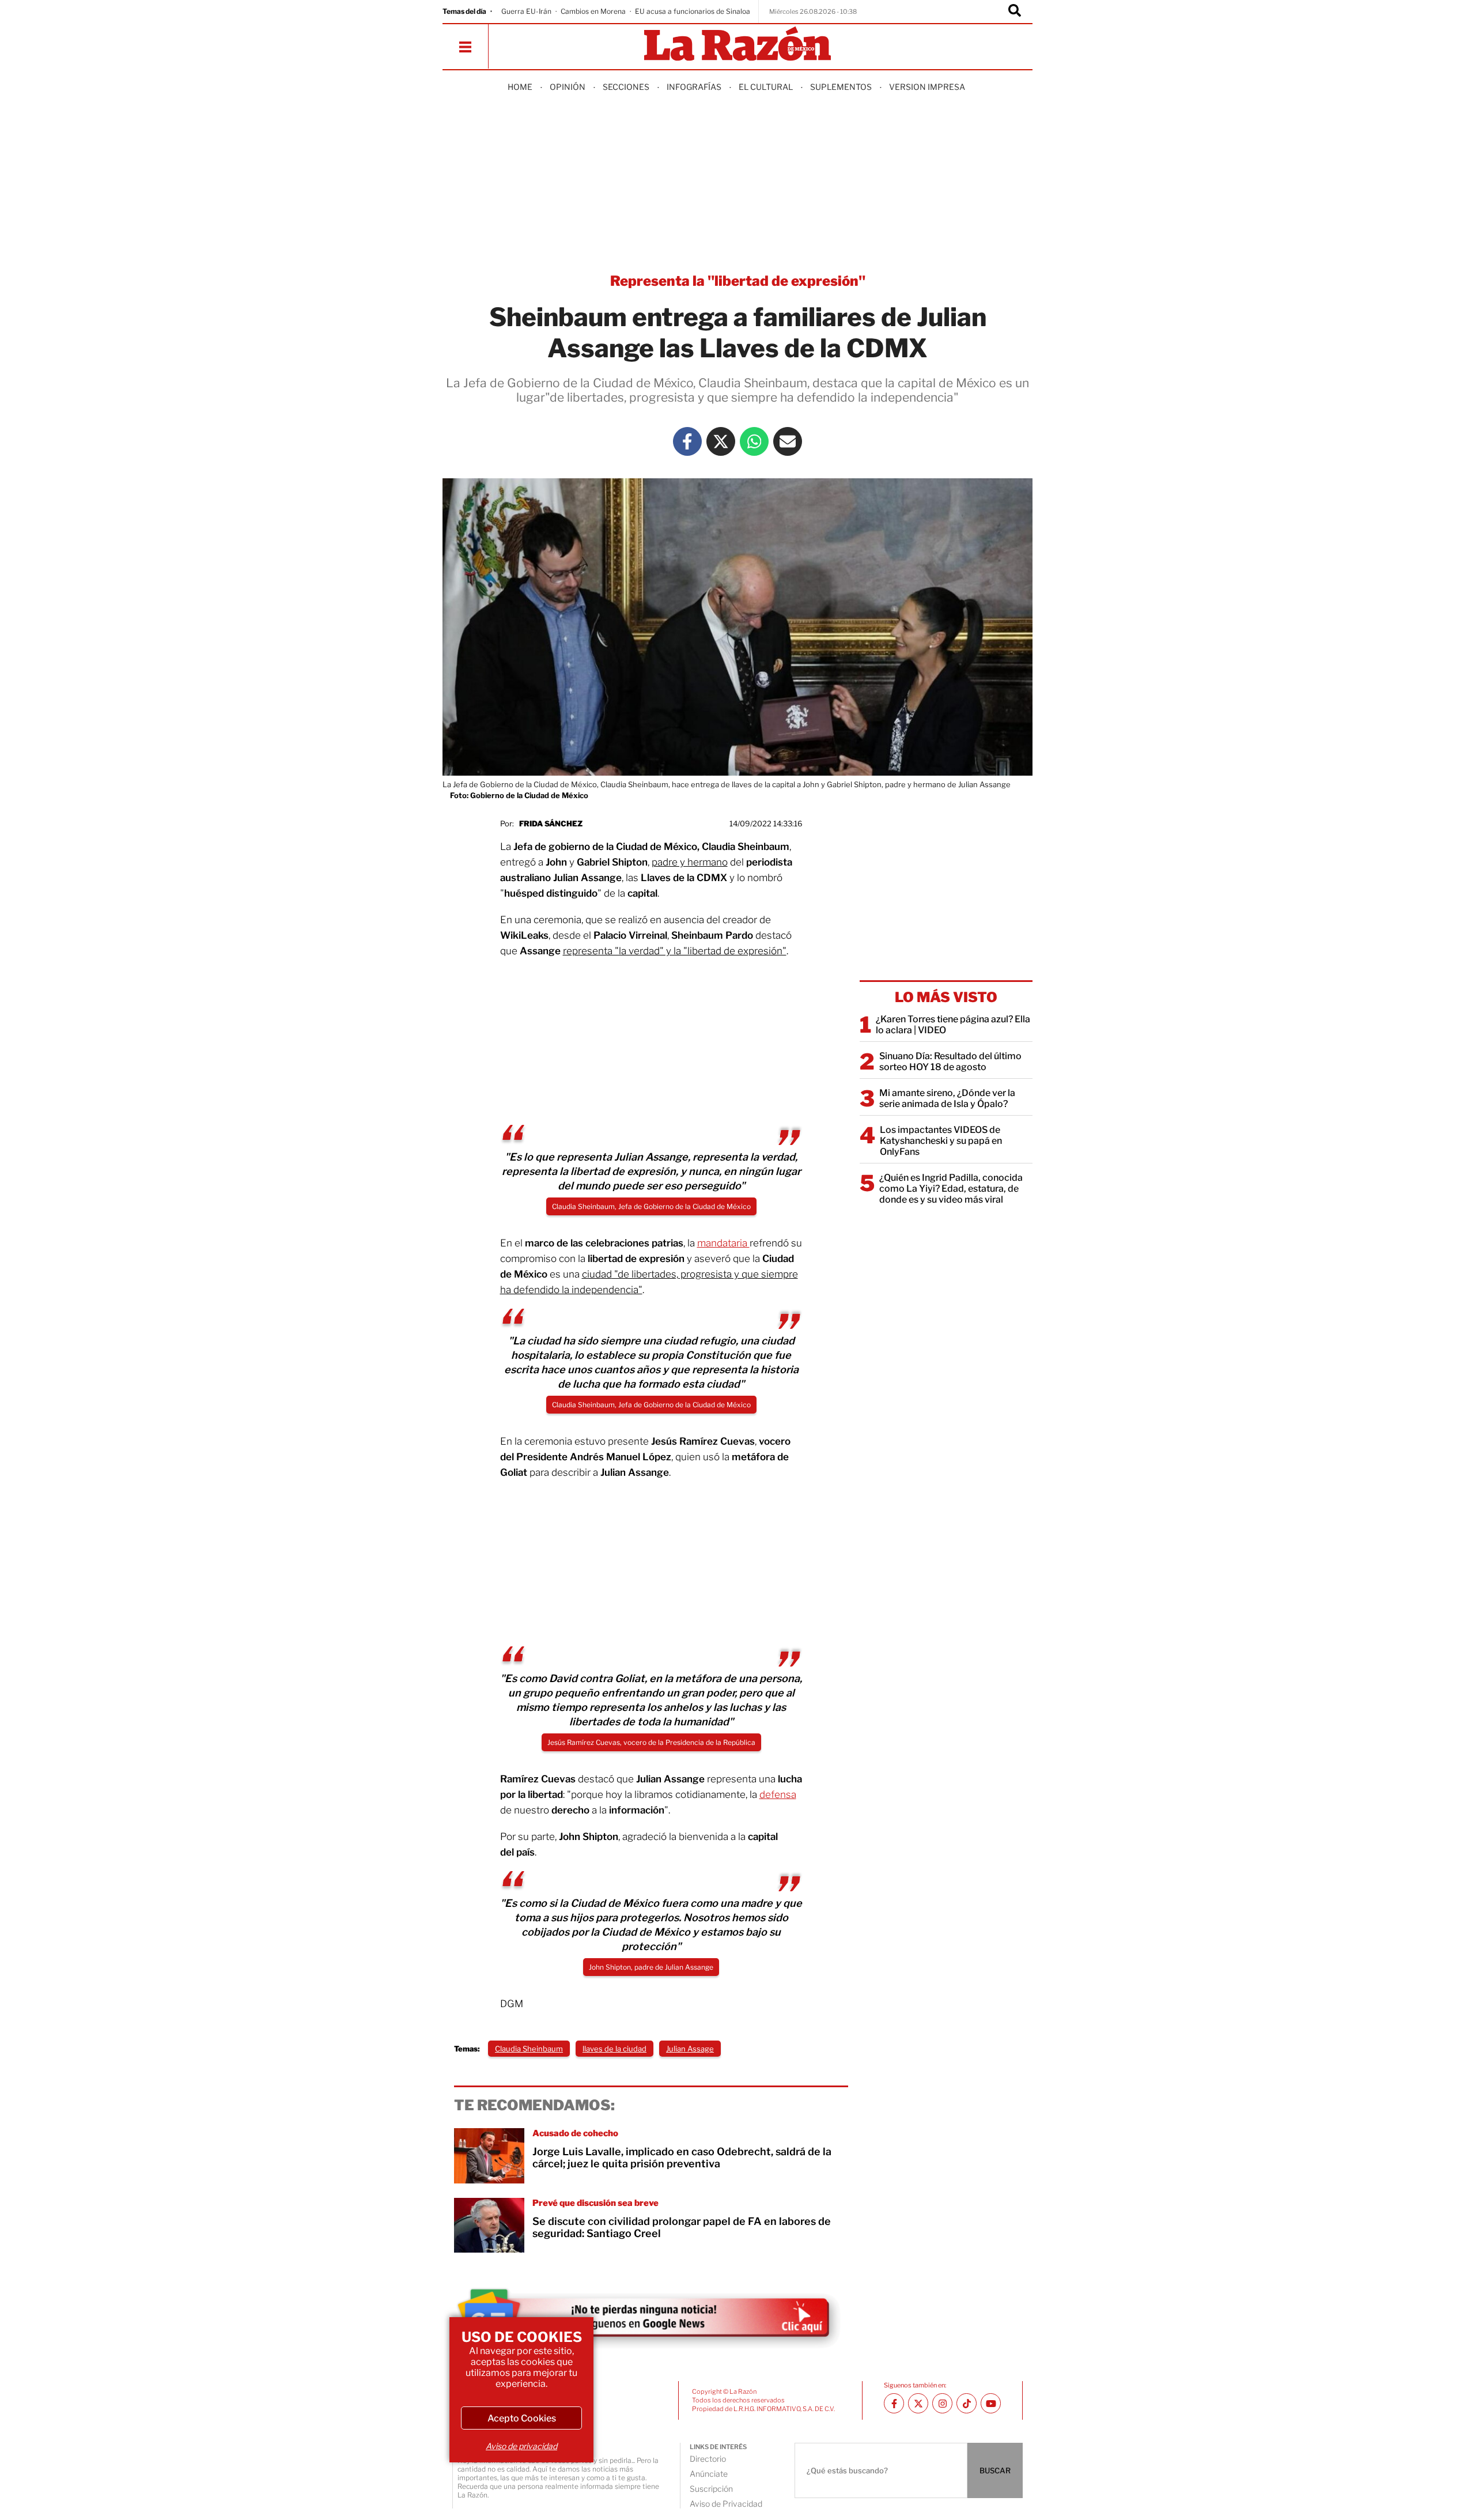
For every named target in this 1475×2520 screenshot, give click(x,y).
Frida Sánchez (551, 823)
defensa (778, 1794)
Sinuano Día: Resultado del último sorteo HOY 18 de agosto (950, 1061)
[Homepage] (737, 45)
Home (520, 87)
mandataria (723, 1243)
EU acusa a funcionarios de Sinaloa (693, 11)
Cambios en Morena (593, 11)
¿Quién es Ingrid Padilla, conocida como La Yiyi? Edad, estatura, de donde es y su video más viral (951, 1189)
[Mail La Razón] (788, 441)
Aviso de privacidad (521, 2446)
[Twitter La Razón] (721, 441)
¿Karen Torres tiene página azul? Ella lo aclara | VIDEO (953, 1025)
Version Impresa (927, 87)
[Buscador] (1015, 12)
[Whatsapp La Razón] (754, 441)
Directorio (708, 2459)
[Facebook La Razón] (687, 441)
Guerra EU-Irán (526, 11)
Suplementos (841, 87)
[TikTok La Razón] (967, 2403)
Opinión (568, 87)
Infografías (694, 87)
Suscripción (711, 2489)
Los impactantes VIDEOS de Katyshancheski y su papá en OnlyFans (941, 1141)
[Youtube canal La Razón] (991, 2403)
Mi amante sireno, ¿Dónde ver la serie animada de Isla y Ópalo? (947, 1098)
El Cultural (766, 87)
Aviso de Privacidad (726, 2504)
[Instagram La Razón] (942, 2403)
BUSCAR (995, 2470)
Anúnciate (709, 2474)
